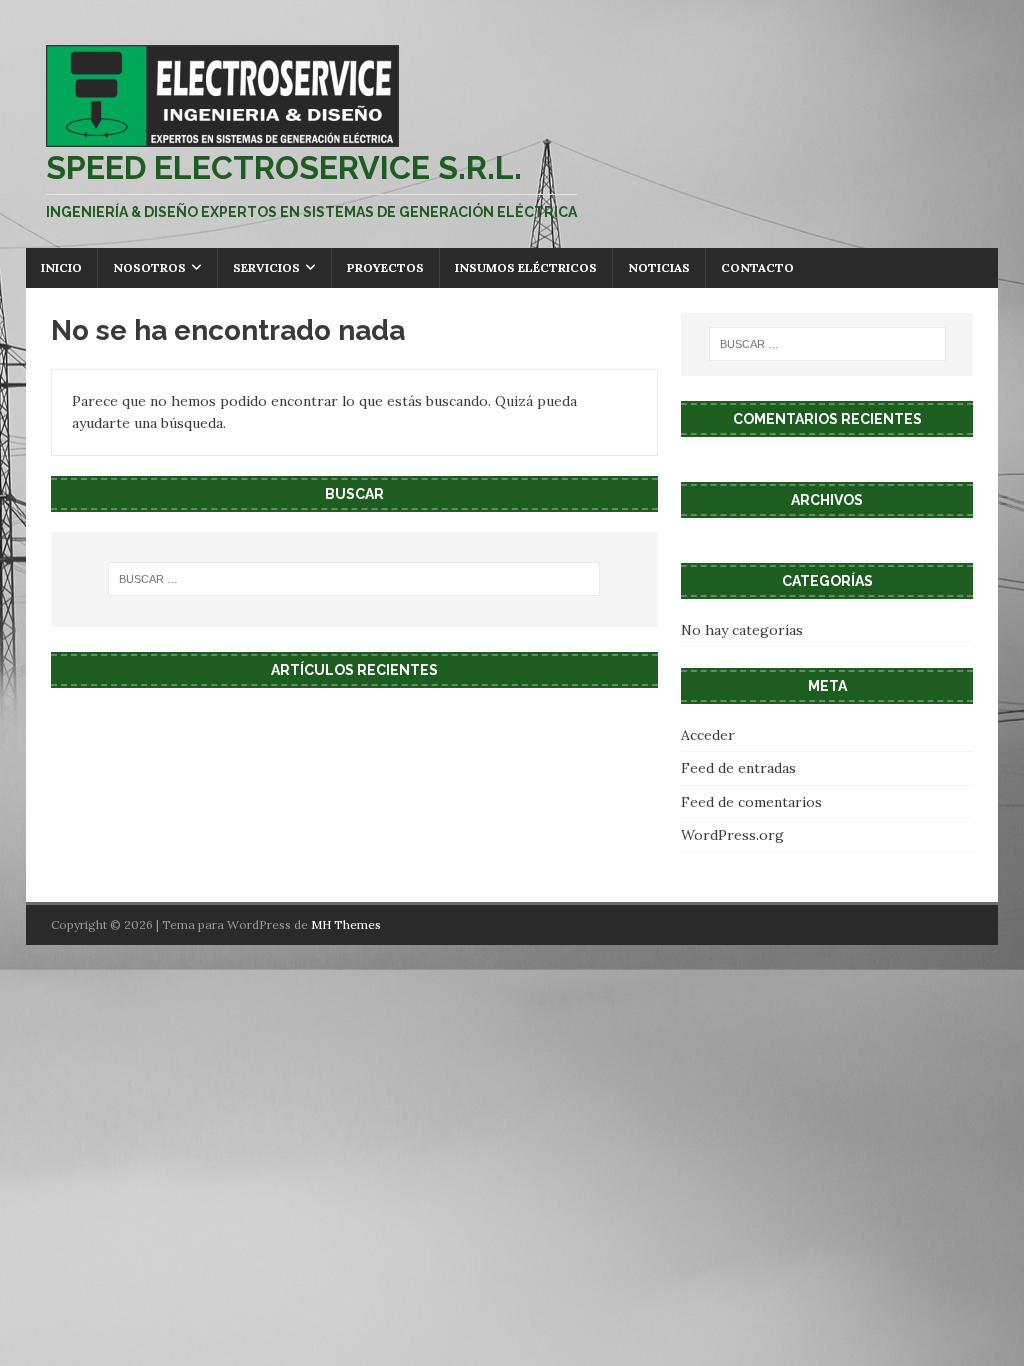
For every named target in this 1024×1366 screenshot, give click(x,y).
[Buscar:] (354, 579)
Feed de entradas (738, 768)
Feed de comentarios (751, 802)
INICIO (61, 267)
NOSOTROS (149, 267)
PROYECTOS (385, 267)
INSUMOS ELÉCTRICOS (526, 267)
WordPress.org (732, 835)
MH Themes (346, 924)
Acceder (708, 735)
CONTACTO (757, 267)
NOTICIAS (659, 267)
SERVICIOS (266, 267)
